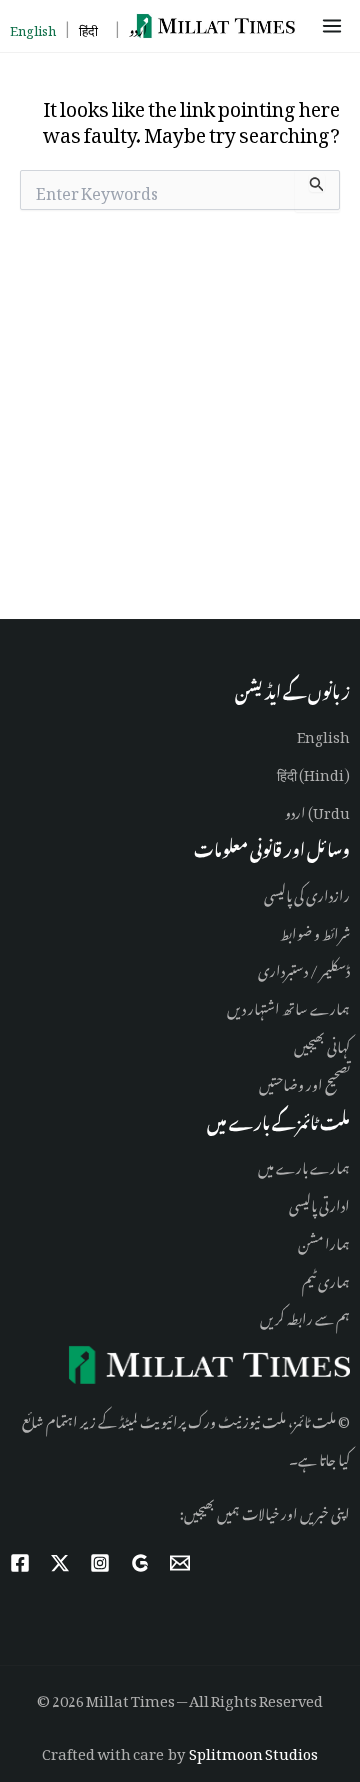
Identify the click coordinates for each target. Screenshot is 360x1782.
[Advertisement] (180, 419)
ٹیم (309, 1278)
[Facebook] (20, 1563)
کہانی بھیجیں (322, 1043)
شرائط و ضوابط (315, 930)
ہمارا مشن (324, 1240)
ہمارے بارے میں (304, 1164)
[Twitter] (60, 1563)
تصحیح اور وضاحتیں (304, 1081)
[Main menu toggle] (335, 26)
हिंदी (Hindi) (313, 771)
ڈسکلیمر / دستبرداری (304, 967)
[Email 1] (180, 1563)
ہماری (333, 1278)
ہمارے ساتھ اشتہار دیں (288, 1005)
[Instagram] (100, 1563)
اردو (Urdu (317, 809)
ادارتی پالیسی (319, 1202)
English (323, 733)
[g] (140, 1563)
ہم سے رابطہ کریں (305, 1315)
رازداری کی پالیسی (307, 892)
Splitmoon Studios (253, 1750)
